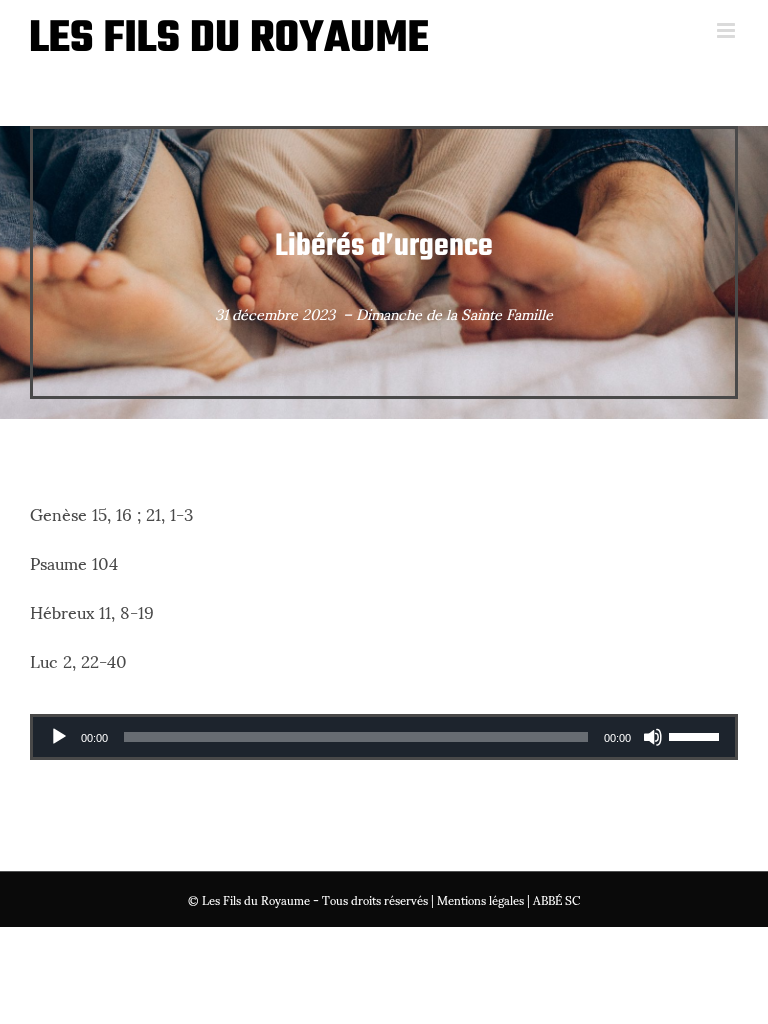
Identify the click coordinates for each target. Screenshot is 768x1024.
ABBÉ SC (556, 899)
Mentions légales (480, 899)
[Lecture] (59, 737)
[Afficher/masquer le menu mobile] (727, 30)
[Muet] (653, 737)
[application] (384, 737)
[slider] (697, 735)
